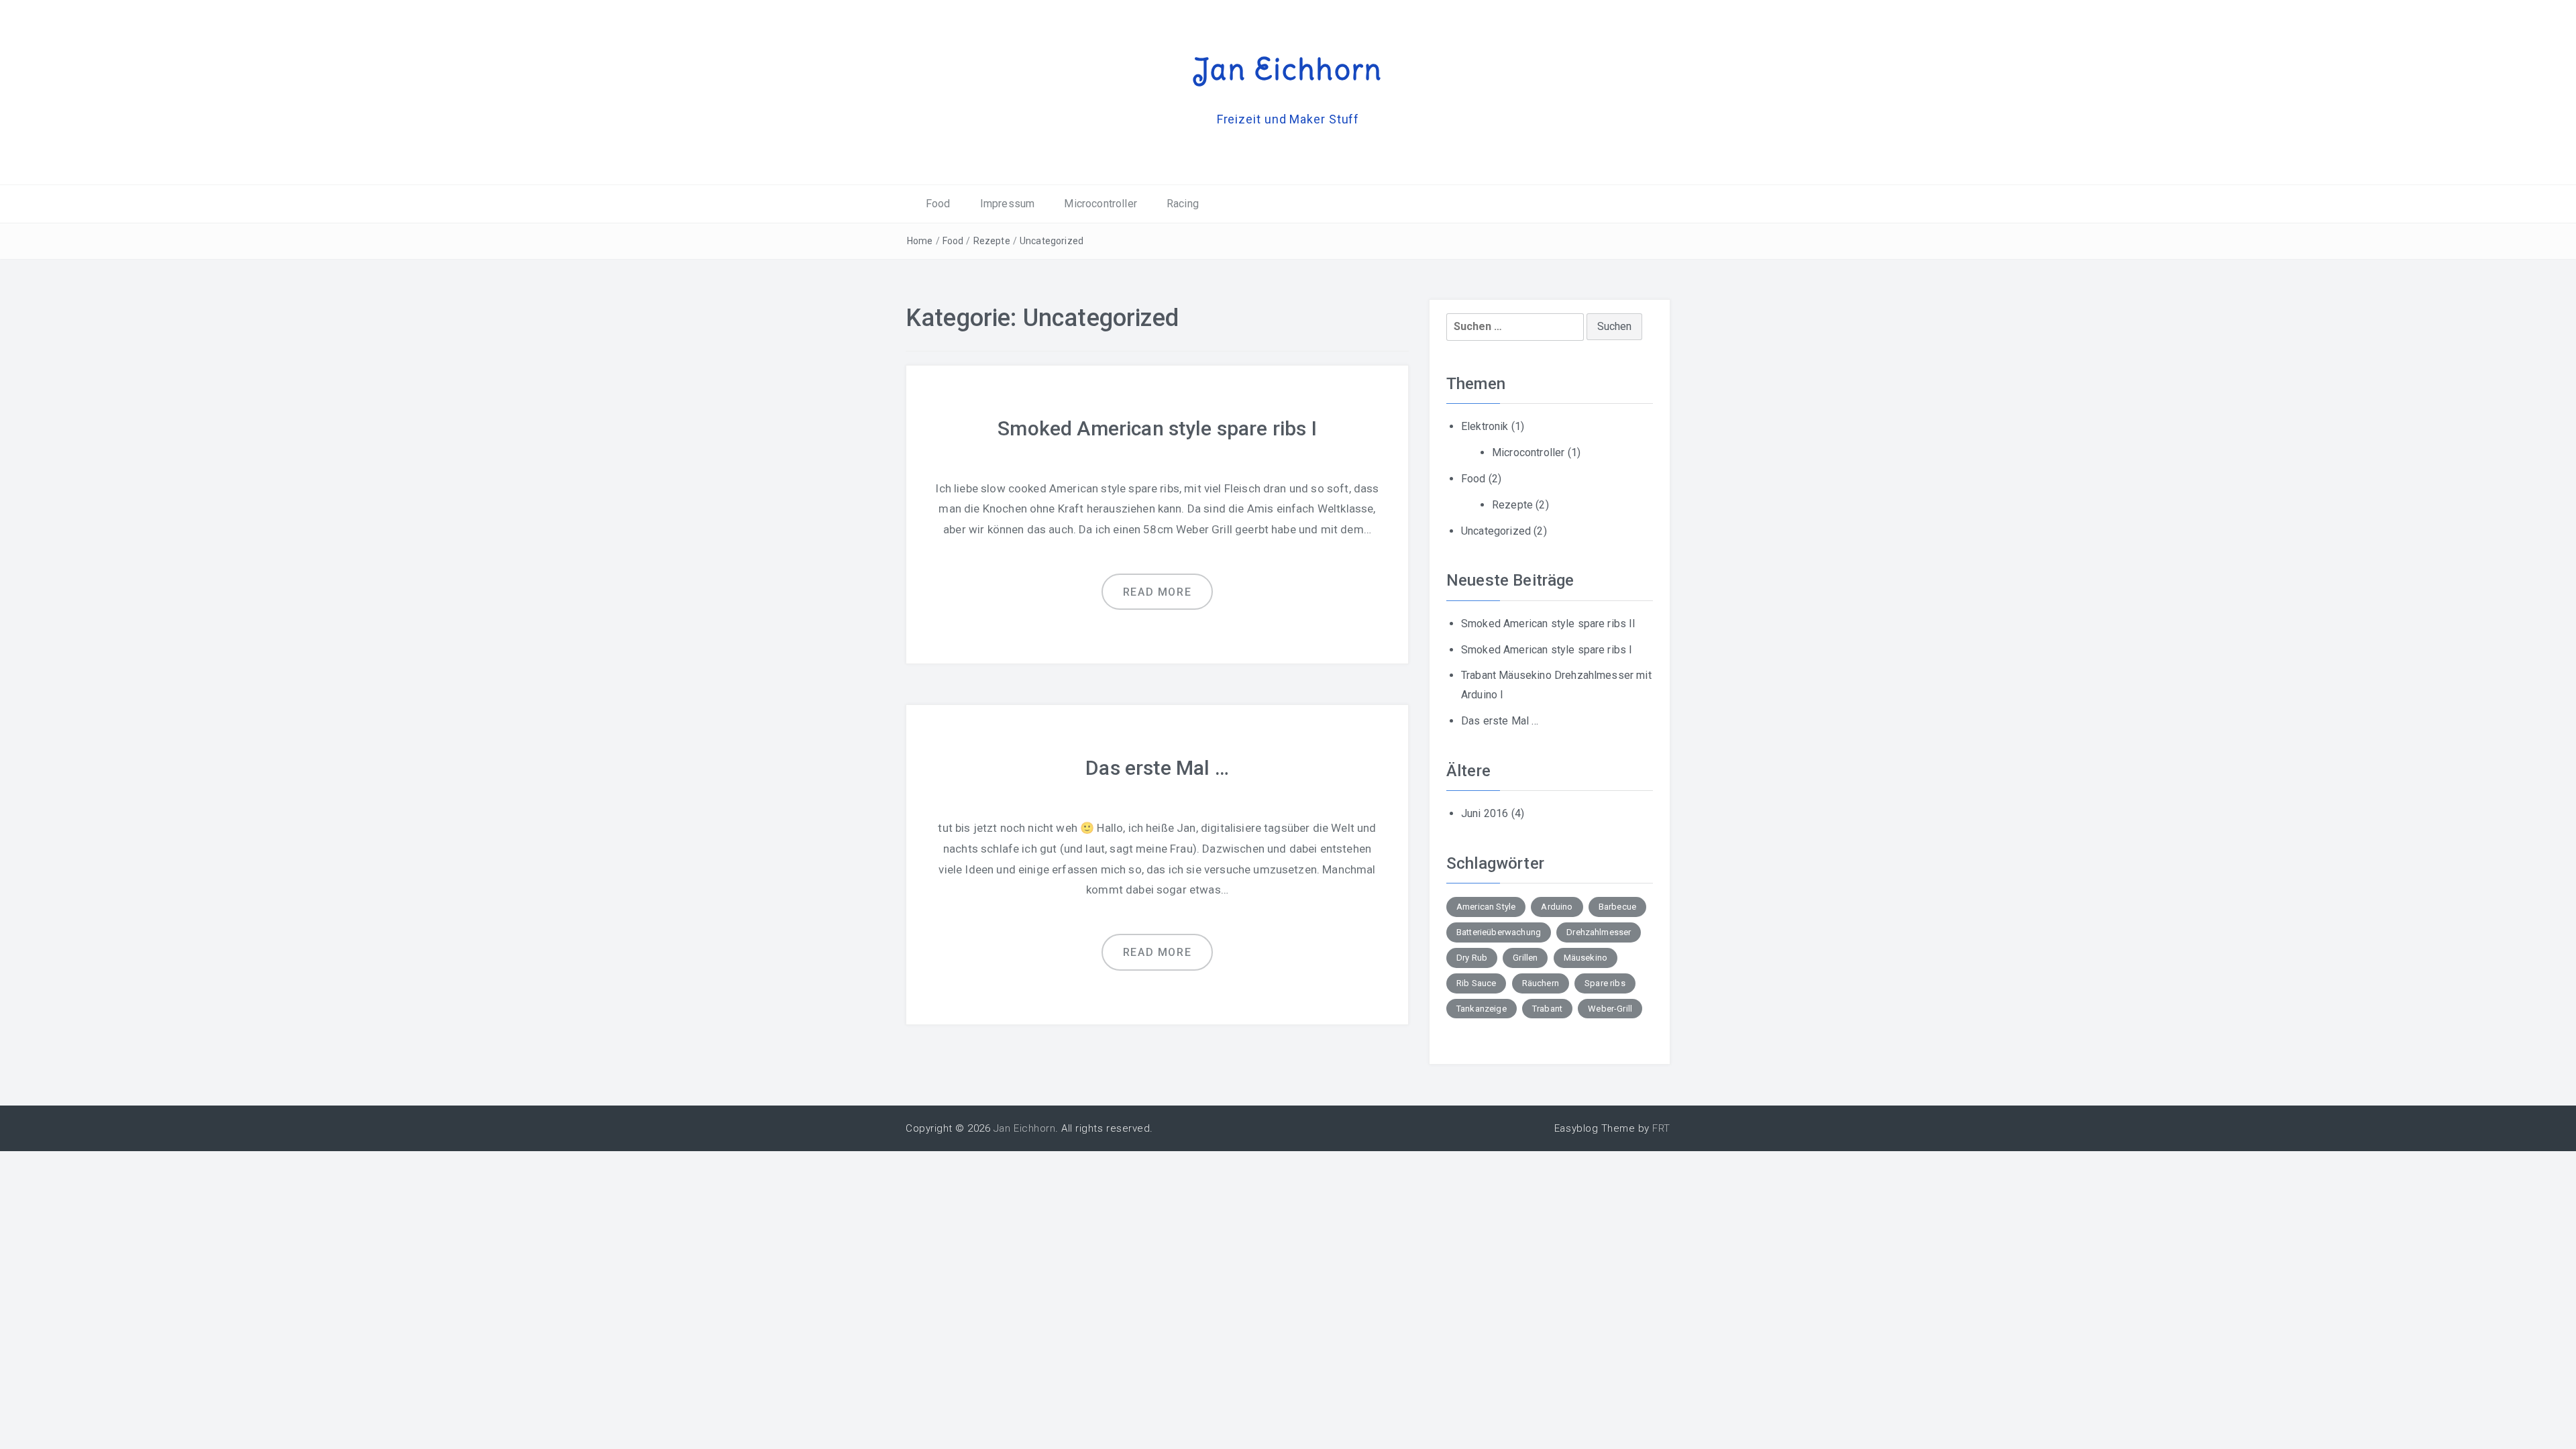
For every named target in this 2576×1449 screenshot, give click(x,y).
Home (920, 241)
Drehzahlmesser (1599, 932)
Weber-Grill (1610, 1009)
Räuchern (1541, 983)
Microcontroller (1100, 204)
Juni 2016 (1485, 813)
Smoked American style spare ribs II (1549, 624)
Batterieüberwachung (1499, 932)
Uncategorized (1052, 241)
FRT (1661, 1128)
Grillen (1525, 958)
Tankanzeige (1482, 1009)
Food (938, 204)
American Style (1486, 907)
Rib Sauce (1476, 983)
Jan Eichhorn (1288, 69)
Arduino (1557, 907)
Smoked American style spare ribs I (1157, 428)
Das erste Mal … (1157, 768)
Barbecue (1617, 907)
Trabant (1547, 1009)
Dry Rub (1472, 958)
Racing (1183, 204)
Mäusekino (1586, 958)
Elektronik (1485, 426)
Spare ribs (1605, 983)
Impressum (1007, 204)
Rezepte (992, 241)
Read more (1157, 592)
